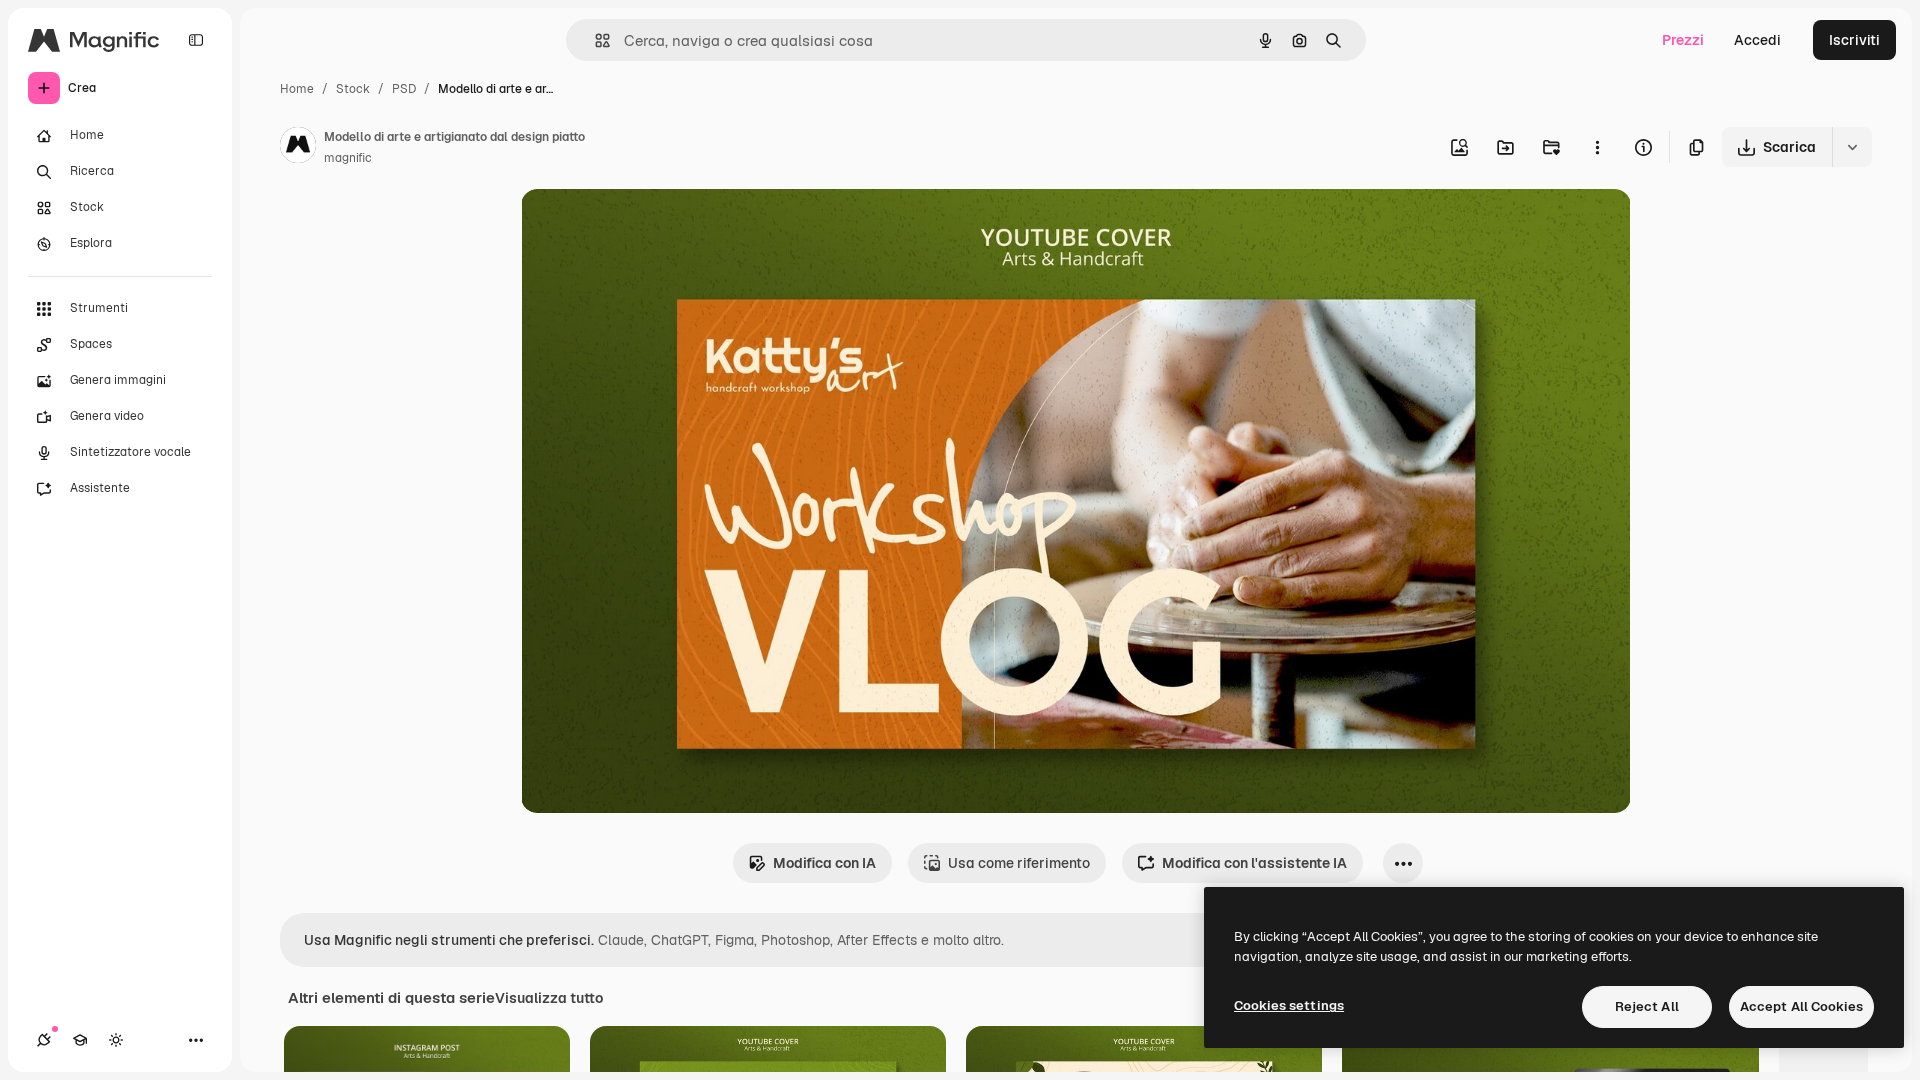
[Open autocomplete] (594, 40)
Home (297, 89)
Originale (653, 227)
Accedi (1757, 40)
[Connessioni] (44, 1040)
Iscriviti (1854, 40)
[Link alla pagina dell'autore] (298, 148)
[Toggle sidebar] (196, 40)
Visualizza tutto (549, 998)
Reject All (1647, 1006)
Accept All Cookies (1801, 1006)
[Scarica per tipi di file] (1852, 147)
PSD (404, 89)
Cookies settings (1289, 1005)
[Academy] (80, 1040)
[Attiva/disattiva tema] (116, 1040)
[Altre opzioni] (1597, 147)
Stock (353, 89)
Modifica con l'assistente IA (1254, 863)
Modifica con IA (824, 863)
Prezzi (1683, 40)
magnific (348, 158)
